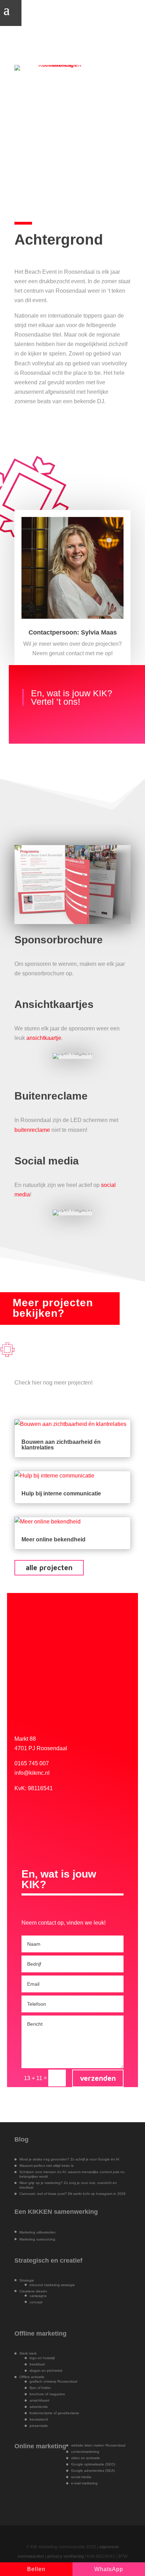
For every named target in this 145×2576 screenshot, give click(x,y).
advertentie (39, 2407)
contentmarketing (85, 2452)
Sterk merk (28, 2353)
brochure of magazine (47, 2394)
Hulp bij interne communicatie (61, 1493)
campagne (38, 2296)
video (76, 2458)
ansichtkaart (39, 2400)
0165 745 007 (32, 1763)
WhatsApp (109, 2569)
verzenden (98, 2078)
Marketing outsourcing (37, 2239)
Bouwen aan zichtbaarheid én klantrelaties (61, 1445)
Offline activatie (32, 2377)
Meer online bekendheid (53, 1539)
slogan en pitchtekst (46, 2371)
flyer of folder (40, 2388)
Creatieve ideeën (33, 2291)
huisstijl (49, 2358)
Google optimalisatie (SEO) (93, 2464)
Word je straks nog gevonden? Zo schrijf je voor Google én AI (69, 2159)
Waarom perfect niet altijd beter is (46, 2166)
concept (36, 2302)
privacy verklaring (65, 2556)
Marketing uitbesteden (37, 2232)
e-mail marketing (84, 2483)
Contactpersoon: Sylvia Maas (73, 632)
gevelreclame (68, 2413)
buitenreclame (32, 1130)
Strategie (27, 2280)
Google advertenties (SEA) (93, 2471)
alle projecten (49, 1568)
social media (81, 2477)
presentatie (39, 2426)
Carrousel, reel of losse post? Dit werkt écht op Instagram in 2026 (72, 2194)
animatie (93, 2458)
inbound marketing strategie (52, 2285)
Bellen (36, 2569)
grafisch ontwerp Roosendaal (53, 2381)
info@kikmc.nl (32, 1773)
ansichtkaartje (44, 1038)
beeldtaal (37, 2364)
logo (33, 2358)
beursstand (39, 2419)
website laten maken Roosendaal (98, 2445)
